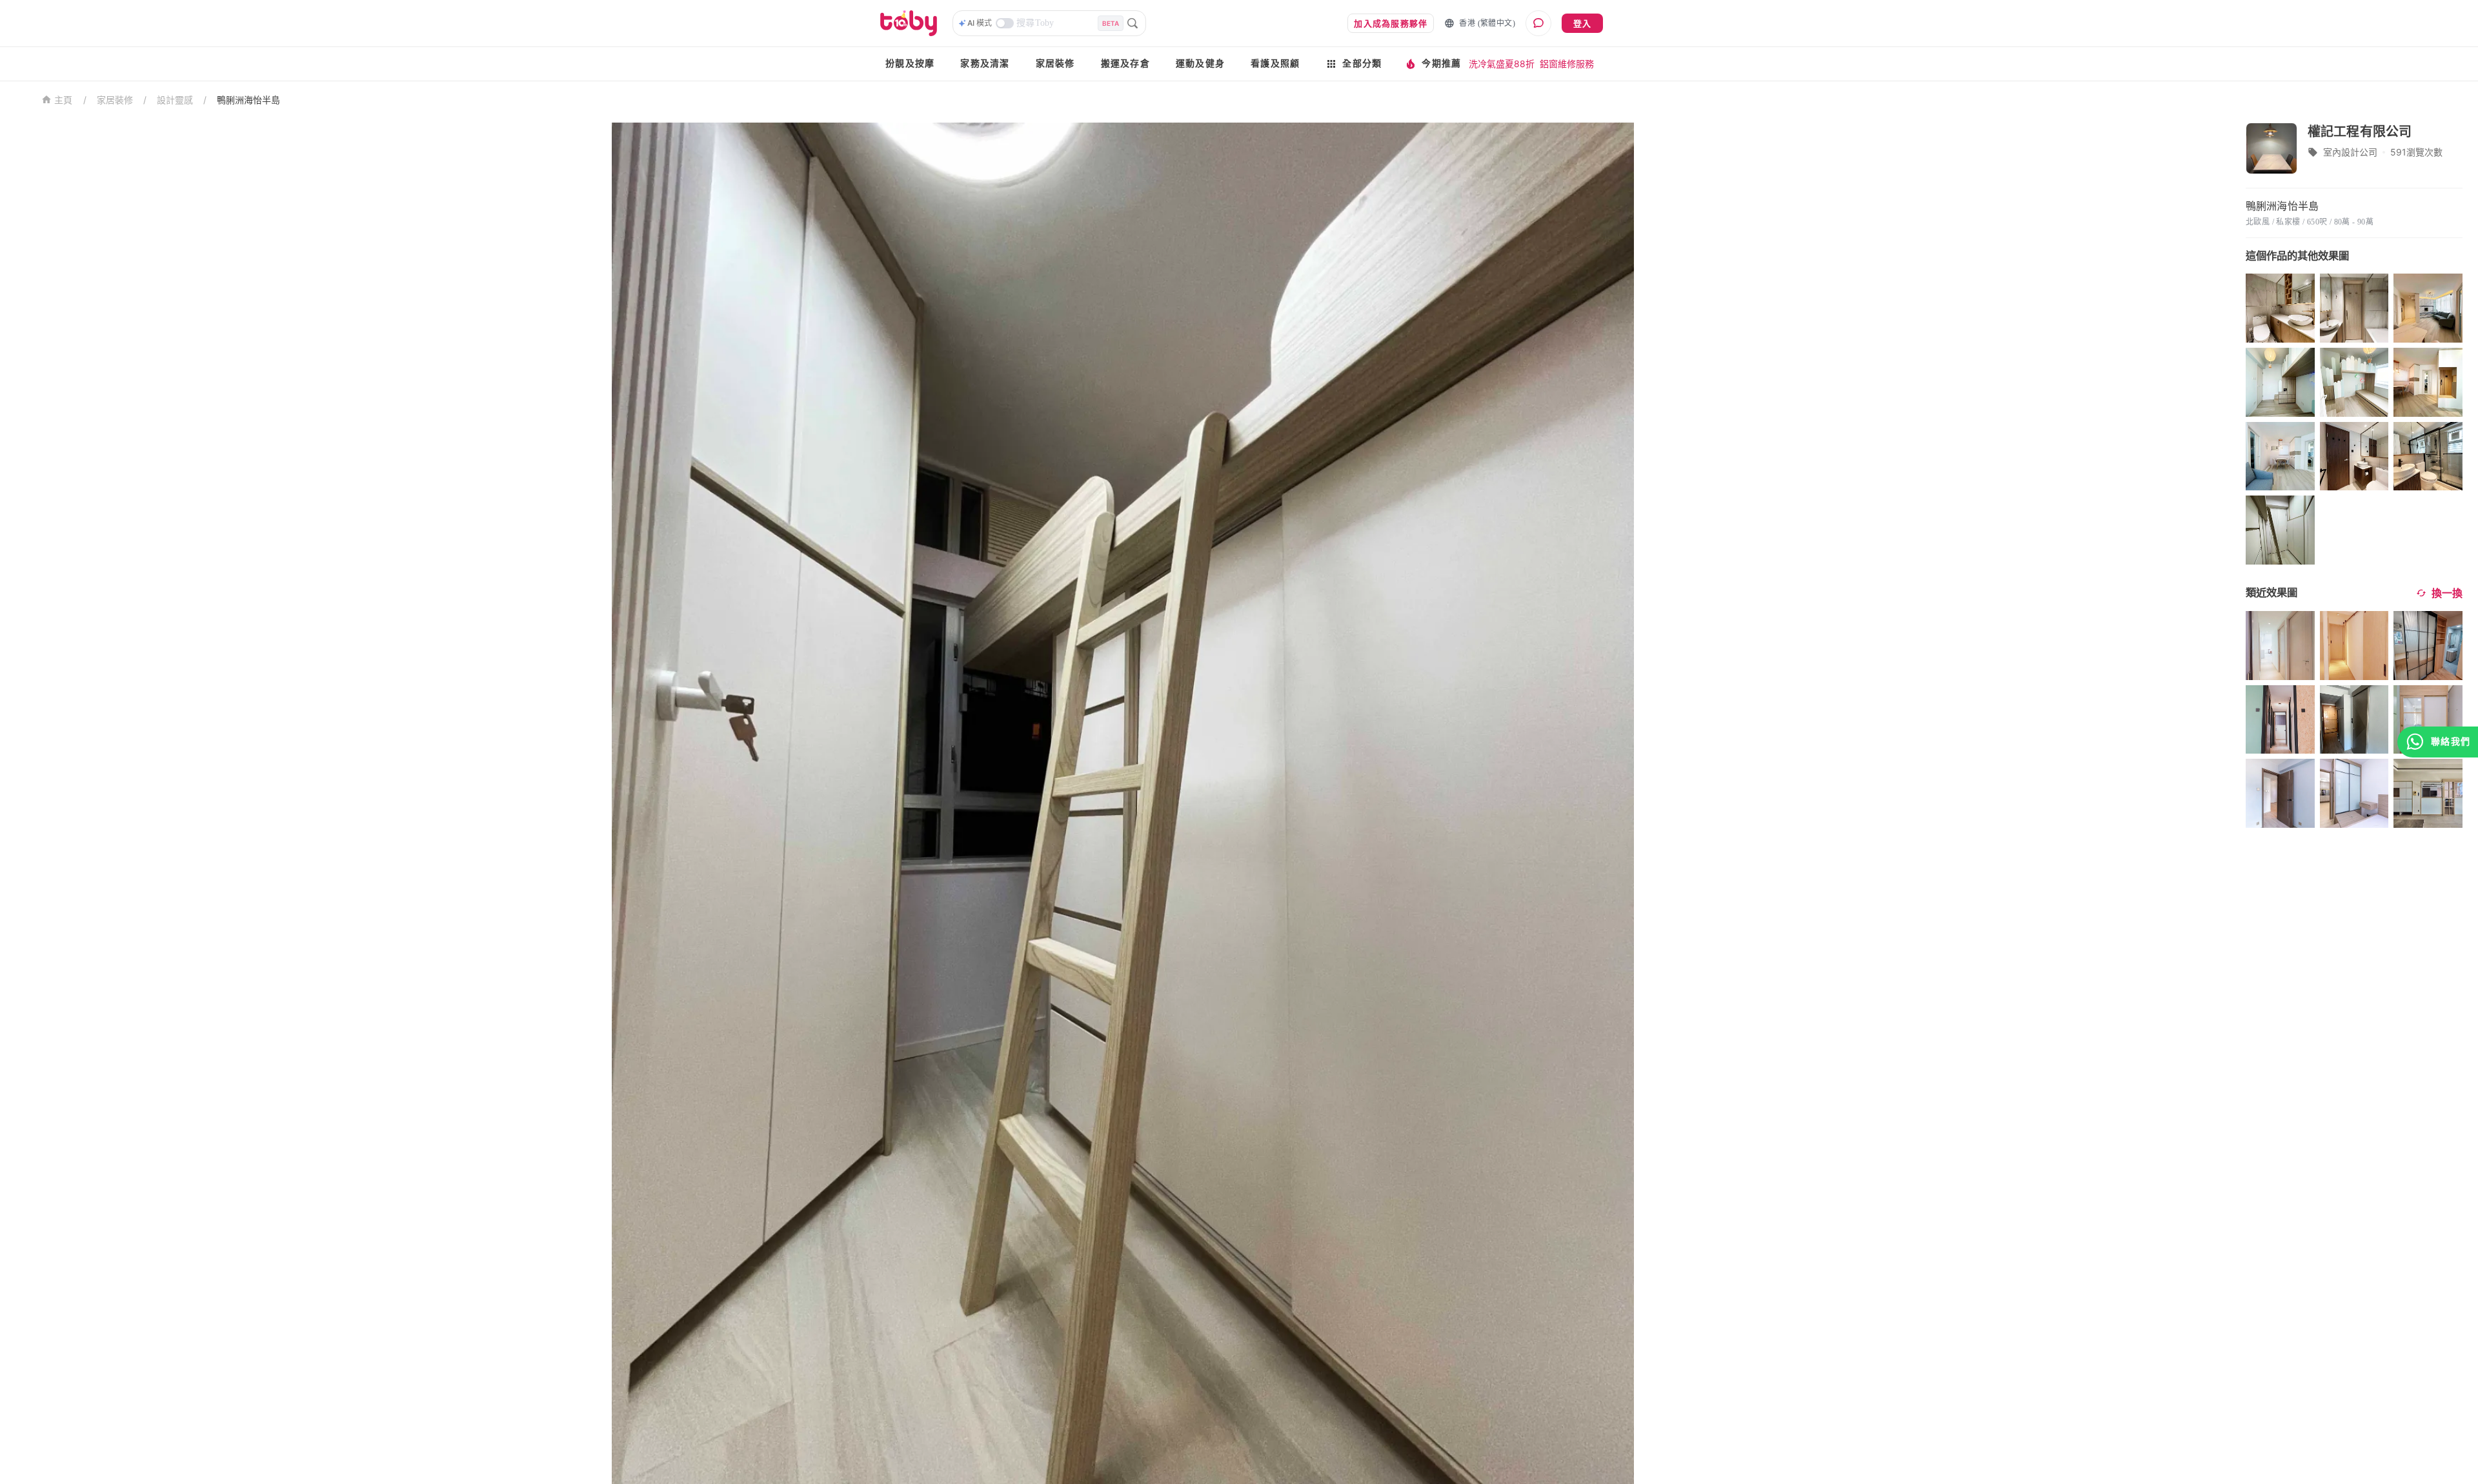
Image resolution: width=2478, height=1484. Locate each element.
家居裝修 (1055, 64)
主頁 (64, 100)
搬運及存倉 (1125, 64)
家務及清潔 (985, 64)
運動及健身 (1200, 64)
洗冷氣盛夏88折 (1502, 64)
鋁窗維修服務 (1567, 64)
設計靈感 (175, 100)
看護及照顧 (1275, 64)
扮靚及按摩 (910, 64)
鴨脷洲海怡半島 (248, 100)
